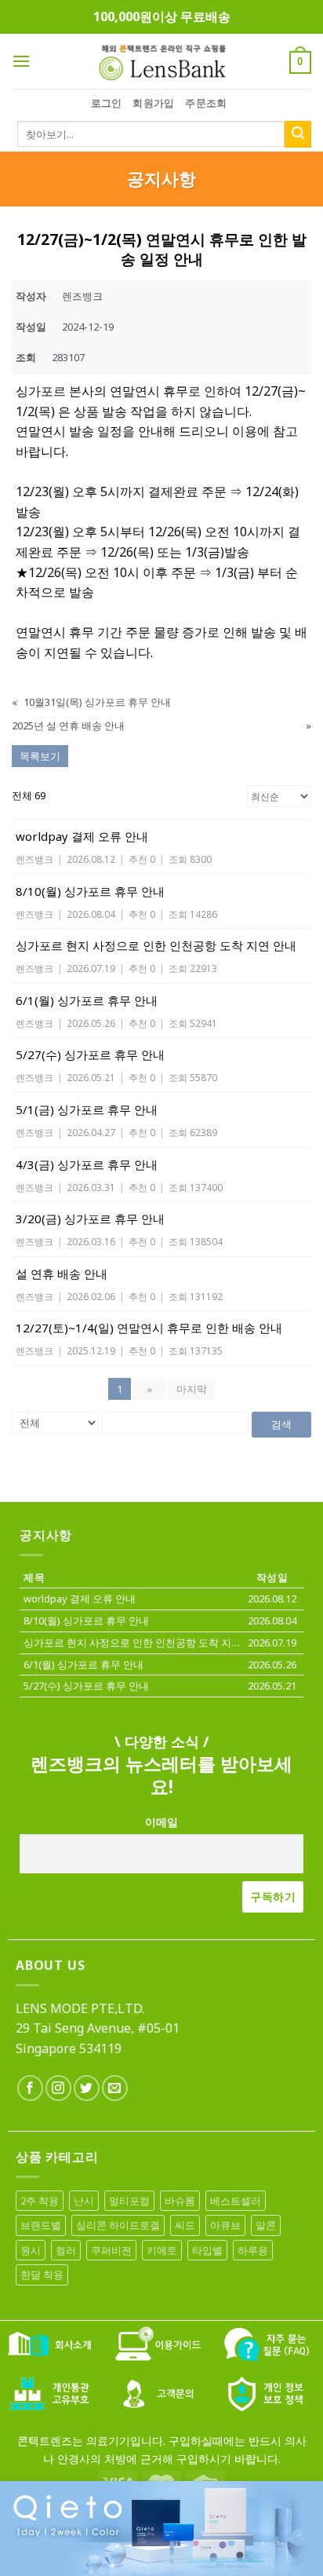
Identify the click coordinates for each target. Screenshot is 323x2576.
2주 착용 (40, 2201)
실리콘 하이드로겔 (118, 2225)
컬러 (66, 2250)
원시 (31, 2250)
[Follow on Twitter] (87, 2088)
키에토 (162, 2250)
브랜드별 (41, 2225)
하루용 (253, 2250)
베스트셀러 (236, 2201)
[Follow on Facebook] (30, 2088)
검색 (281, 1424)
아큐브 (225, 2225)
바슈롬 (180, 2201)
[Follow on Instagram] (58, 2088)
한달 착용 (42, 2275)
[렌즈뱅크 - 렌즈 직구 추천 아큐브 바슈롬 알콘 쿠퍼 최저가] (161, 61)
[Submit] (298, 134)
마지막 (192, 1389)
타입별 (207, 2250)
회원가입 (153, 103)
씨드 (185, 2225)
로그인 (107, 103)
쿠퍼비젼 (111, 2250)
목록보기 (40, 756)
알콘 (266, 2225)
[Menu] (21, 61)
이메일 (161, 1822)
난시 (84, 2201)
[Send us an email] (115, 2088)
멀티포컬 (129, 2201)
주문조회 (206, 103)
